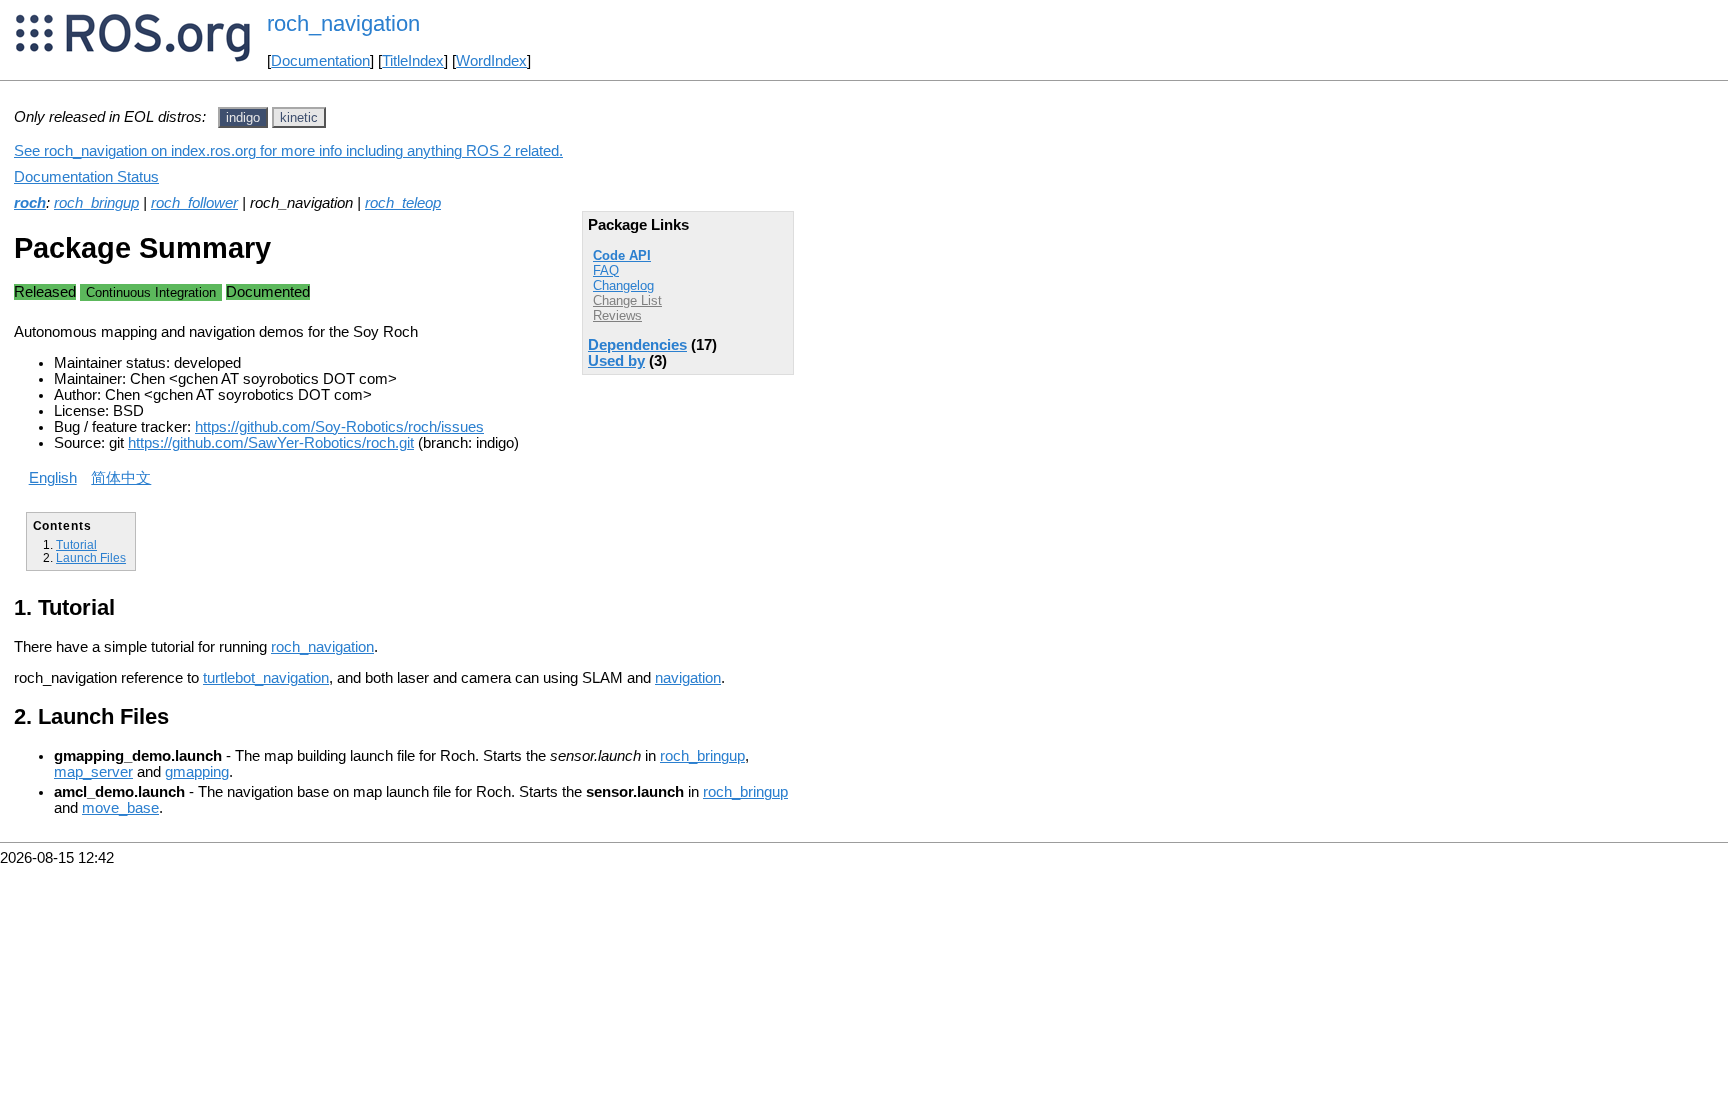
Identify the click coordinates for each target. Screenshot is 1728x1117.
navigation (688, 678)
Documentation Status (86, 177)
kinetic (299, 117)
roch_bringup (96, 203)
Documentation (320, 61)
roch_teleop (403, 203)
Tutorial (76, 544)
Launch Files (91, 557)
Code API (622, 255)
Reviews (617, 315)
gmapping (197, 772)
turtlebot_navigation (266, 678)
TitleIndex (413, 61)
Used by (616, 361)
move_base (120, 808)
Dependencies (637, 345)
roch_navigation (322, 647)
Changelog (623, 285)
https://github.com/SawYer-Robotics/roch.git (271, 443)
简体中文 (121, 478)
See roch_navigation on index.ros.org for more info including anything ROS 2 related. (288, 151)
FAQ (606, 270)
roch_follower (194, 203)
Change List (627, 300)
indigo (243, 117)
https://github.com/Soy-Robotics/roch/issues (339, 427)
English (53, 478)
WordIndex (491, 61)
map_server (93, 772)
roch (30, 203)
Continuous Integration (151, 292)
